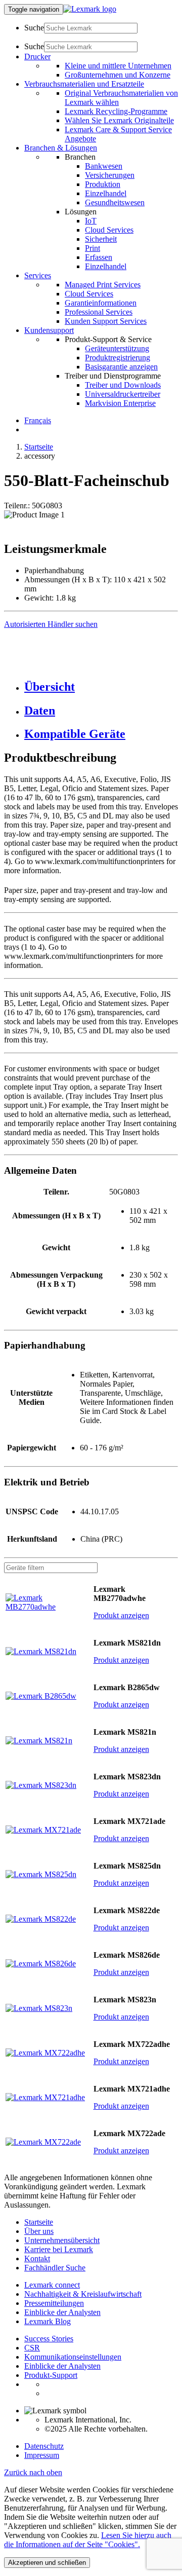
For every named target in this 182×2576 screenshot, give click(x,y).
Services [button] (38, 275)
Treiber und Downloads (123, 385)
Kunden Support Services (106, 321)
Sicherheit (101, 239)
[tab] (101, 687)
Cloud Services (109, 230)
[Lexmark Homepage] (90, 9)
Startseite (39, 447)
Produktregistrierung (118, 358)
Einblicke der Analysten (62, 2312)
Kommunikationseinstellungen (73, 2357)
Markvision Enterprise (120, 403)
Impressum (42, 2455)
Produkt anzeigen (121, 1615)
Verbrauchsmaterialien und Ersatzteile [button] (84, 84)
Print (93, 248)
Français (38, 420)
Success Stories (49, 2339)
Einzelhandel (106, 193)
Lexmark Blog (48, 2321)
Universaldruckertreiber (123, 394)
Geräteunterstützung (117, 348)
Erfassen (99, 257)
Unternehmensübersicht (62, 2240)
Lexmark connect (52, 2285)
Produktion (103, 184)
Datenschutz (44, 2446)
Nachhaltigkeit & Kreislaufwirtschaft (83, 2294)
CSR (32, 2348)
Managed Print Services (103, 285)
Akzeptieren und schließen (47, 2563)
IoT (91, 221)
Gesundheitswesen (115, 202)
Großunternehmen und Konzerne (118, 75)
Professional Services (99, 312)
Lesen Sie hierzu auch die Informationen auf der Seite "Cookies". (88, 2540)
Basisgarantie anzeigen (121, 367)
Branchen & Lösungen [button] (61, 148)
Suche (34, 28)
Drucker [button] (37, 57)
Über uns (39, 2231)
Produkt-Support (51, 2375)
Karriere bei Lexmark (59, 2249)
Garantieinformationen (101, 303)
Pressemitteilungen (54, 2303)
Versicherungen (110, 175)
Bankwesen (104, 166)
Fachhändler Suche (55, 2268)
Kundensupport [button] (49, 330)
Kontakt (37, 2258)
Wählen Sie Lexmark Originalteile (119, 120)
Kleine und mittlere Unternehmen (118, 66)
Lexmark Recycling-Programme (116, 111)
